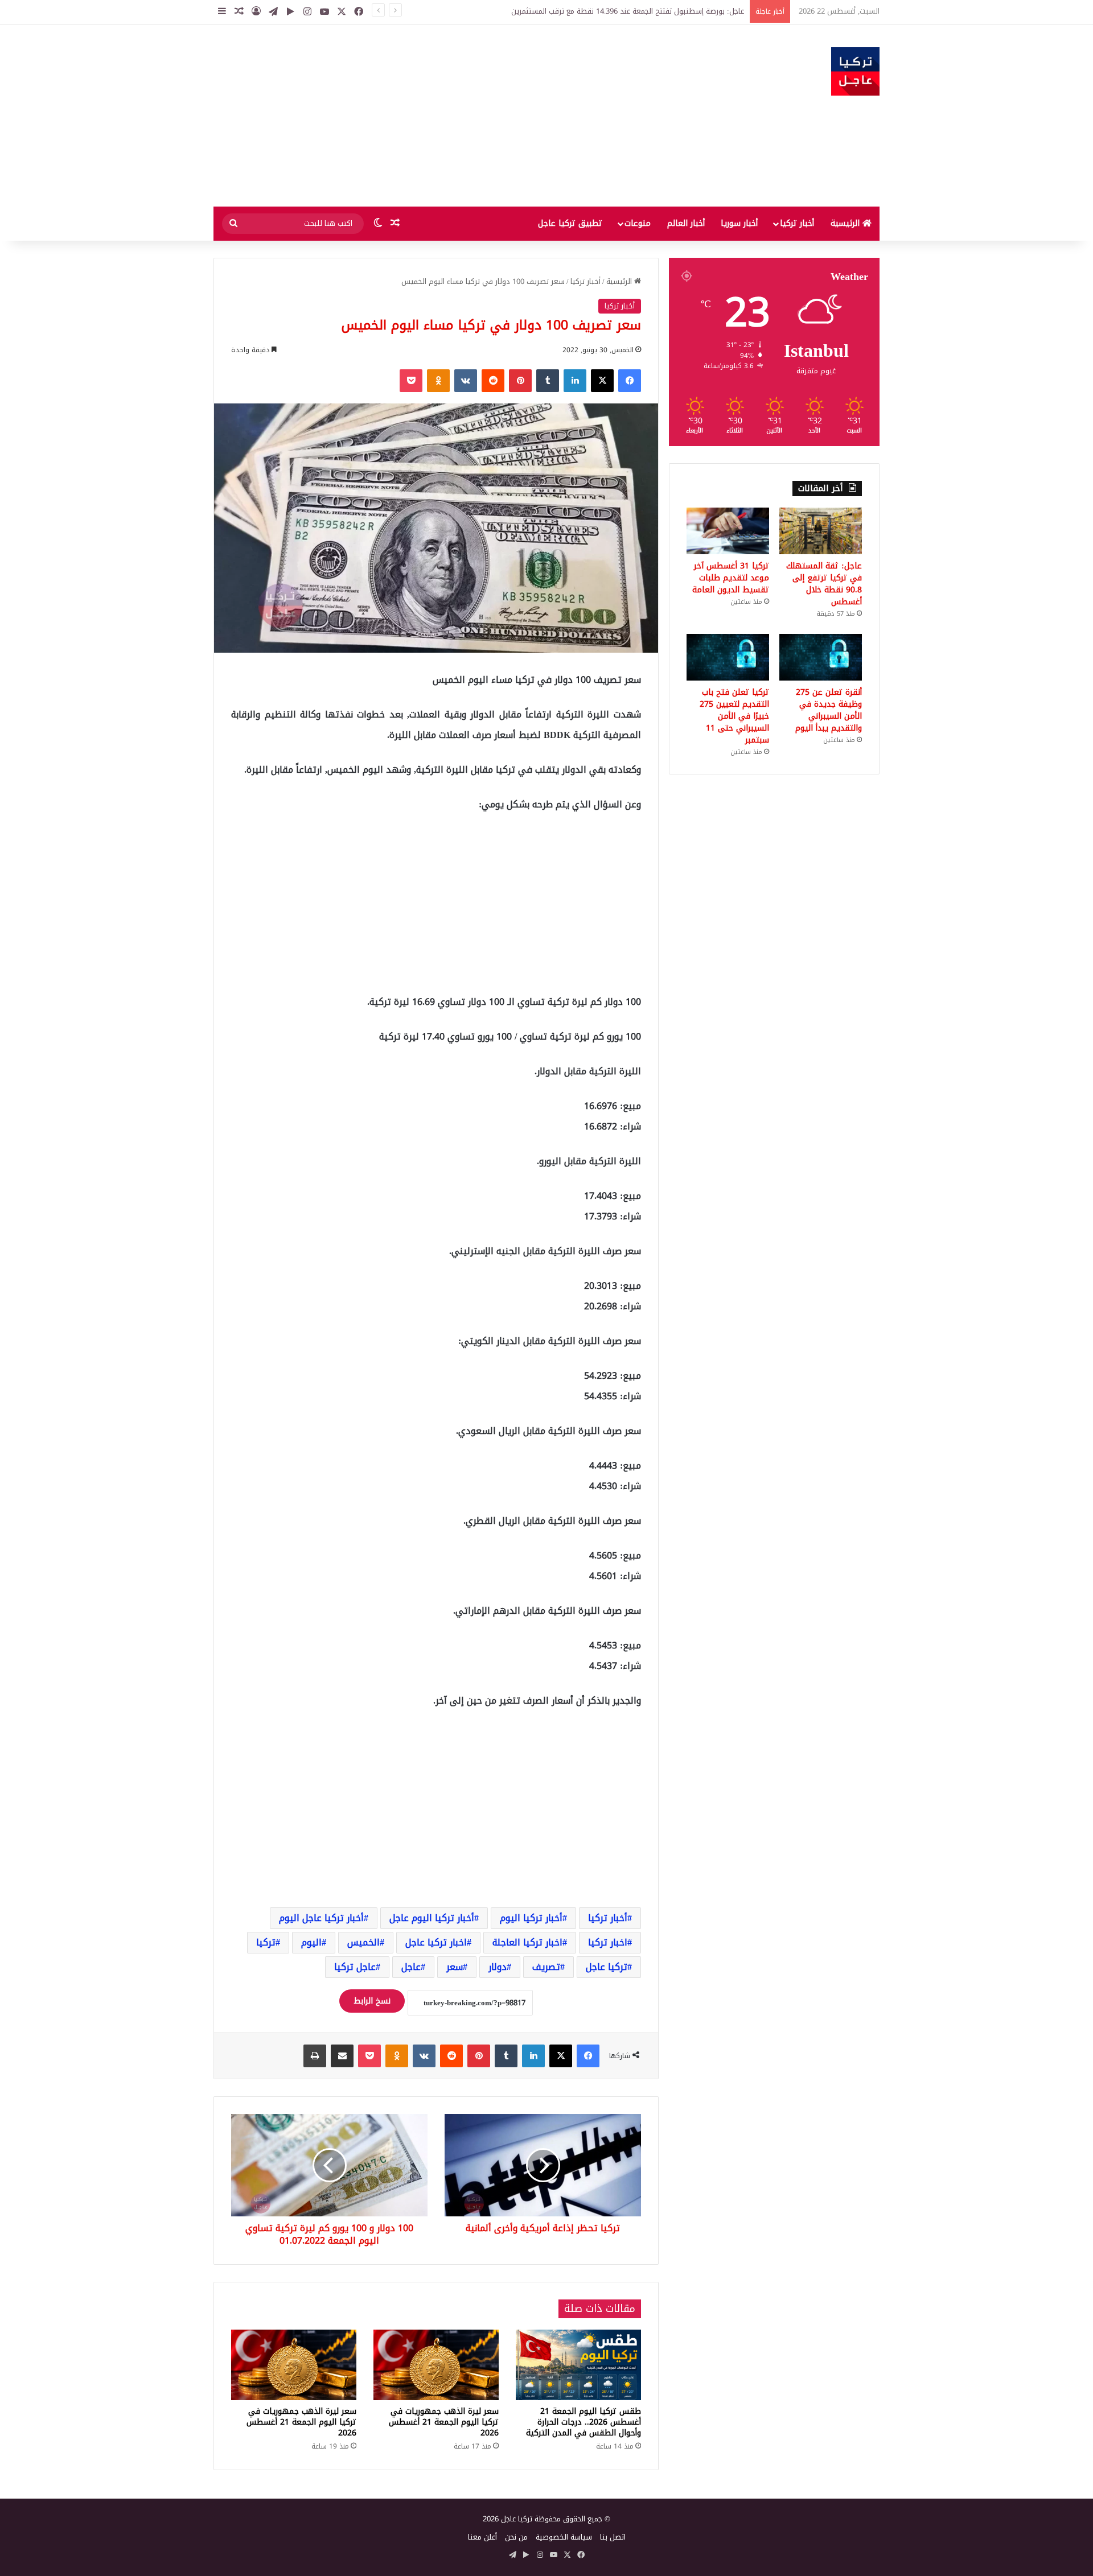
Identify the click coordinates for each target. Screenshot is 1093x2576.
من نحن (516, 2537)
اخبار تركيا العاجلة (527, 1942)
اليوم (311, 1942)
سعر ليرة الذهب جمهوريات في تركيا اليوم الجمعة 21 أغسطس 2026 (444, 2422)
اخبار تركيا (608, 1942)
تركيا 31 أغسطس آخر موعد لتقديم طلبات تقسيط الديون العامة (731, 578)
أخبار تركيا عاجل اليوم (321, 1918)
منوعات (638, 223)
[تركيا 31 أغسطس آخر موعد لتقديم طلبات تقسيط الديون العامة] (728, 531)
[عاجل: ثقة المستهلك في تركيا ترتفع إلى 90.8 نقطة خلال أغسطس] (821, 531)
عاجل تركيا (355, 1967)
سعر (455, 1967)
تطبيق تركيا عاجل (570, 223)
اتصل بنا (613, 2537)
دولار (498, 1967)
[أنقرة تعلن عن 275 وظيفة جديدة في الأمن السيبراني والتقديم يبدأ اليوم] (821, 657)
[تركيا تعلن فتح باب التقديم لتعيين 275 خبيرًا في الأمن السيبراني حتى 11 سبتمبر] (728, 657)
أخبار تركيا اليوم (531, 1918)
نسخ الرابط (372, 2001)
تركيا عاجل (607, 1967)
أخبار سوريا (739, 223)
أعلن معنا (482, 2537)
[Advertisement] (433, 116)
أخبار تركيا (797, 223)
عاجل (411, 1967)
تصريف (546, 1967)
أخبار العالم (686, 223)
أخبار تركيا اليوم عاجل (432, 1918)
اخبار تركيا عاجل (436, 1942)
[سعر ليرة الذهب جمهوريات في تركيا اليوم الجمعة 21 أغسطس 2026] (436, 2365)
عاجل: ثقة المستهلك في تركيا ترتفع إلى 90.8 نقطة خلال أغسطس (824, 584)
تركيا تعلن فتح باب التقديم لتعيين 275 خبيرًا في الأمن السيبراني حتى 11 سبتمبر (734, 716)
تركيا (266, 1942)
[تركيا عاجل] (855, 71)
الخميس (363, 1942)
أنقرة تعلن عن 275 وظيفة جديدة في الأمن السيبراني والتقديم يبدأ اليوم (829, 710)
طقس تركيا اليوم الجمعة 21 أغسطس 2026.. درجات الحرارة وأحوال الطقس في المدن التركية (584, 2422)
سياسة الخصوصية (564, 2537)
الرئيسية (847, 223)
